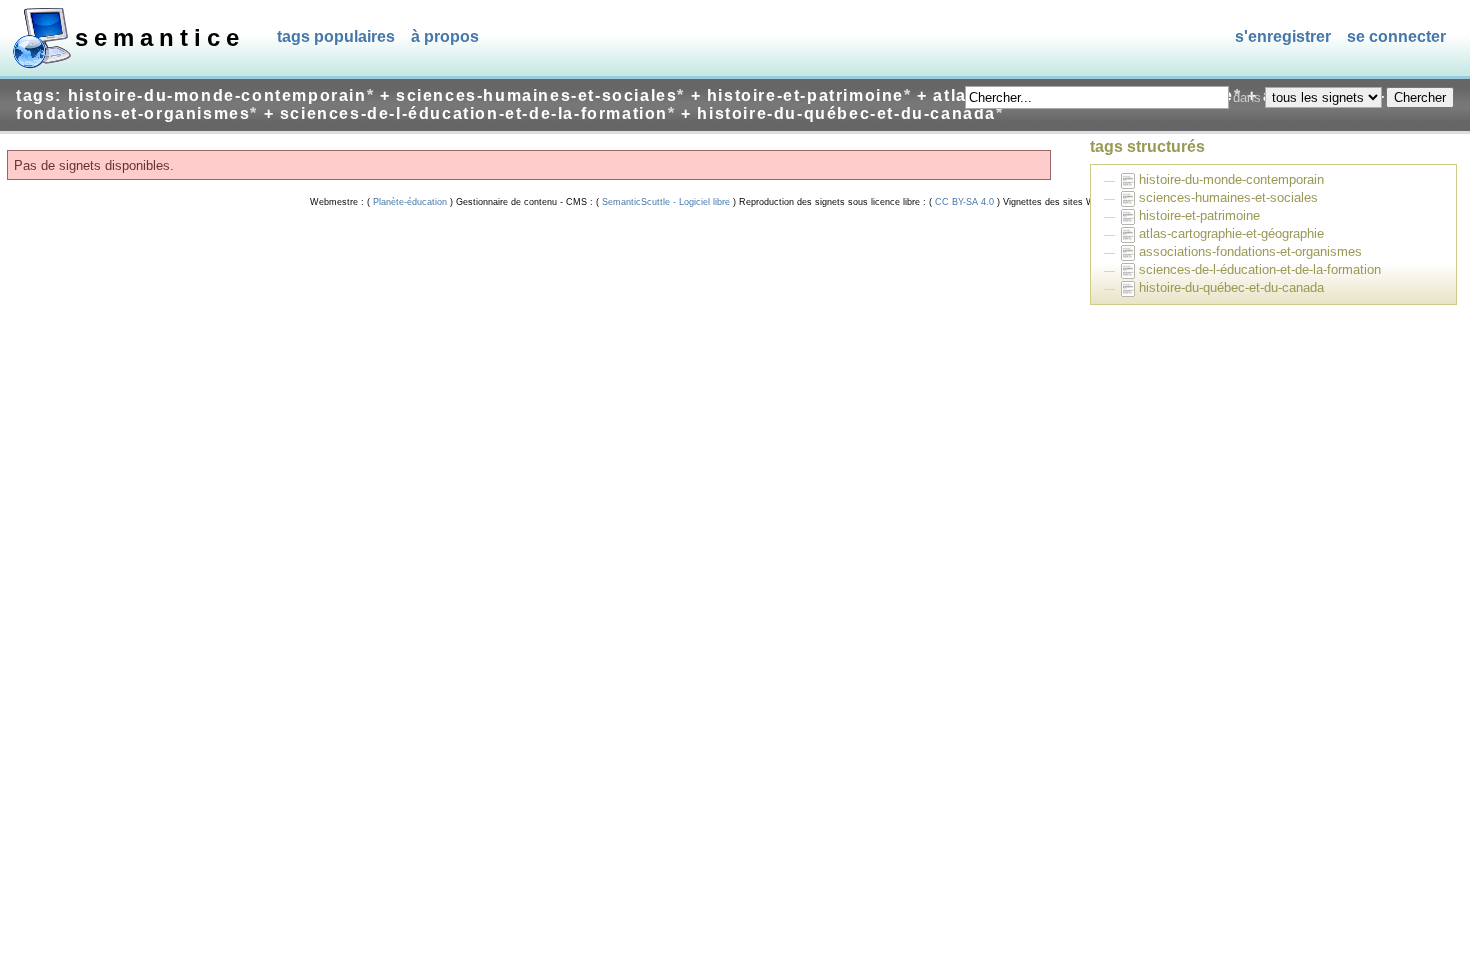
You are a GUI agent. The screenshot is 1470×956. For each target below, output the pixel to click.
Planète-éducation (410, 202)
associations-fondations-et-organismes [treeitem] (1250, 251)
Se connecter (1396, 36)
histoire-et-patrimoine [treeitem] (1199, 215)
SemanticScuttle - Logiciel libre (666, 202)
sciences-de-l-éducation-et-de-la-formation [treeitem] (1260, 269)
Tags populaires (336, 36)
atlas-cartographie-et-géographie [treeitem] (1231, 233)
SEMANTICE (160, 37)
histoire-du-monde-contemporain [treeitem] (1231, 179)
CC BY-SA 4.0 (964, 202)
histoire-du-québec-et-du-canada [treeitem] (1231, 287)
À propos (445, 36)
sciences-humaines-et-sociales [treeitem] (1228, 197)
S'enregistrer (1283, 36)
